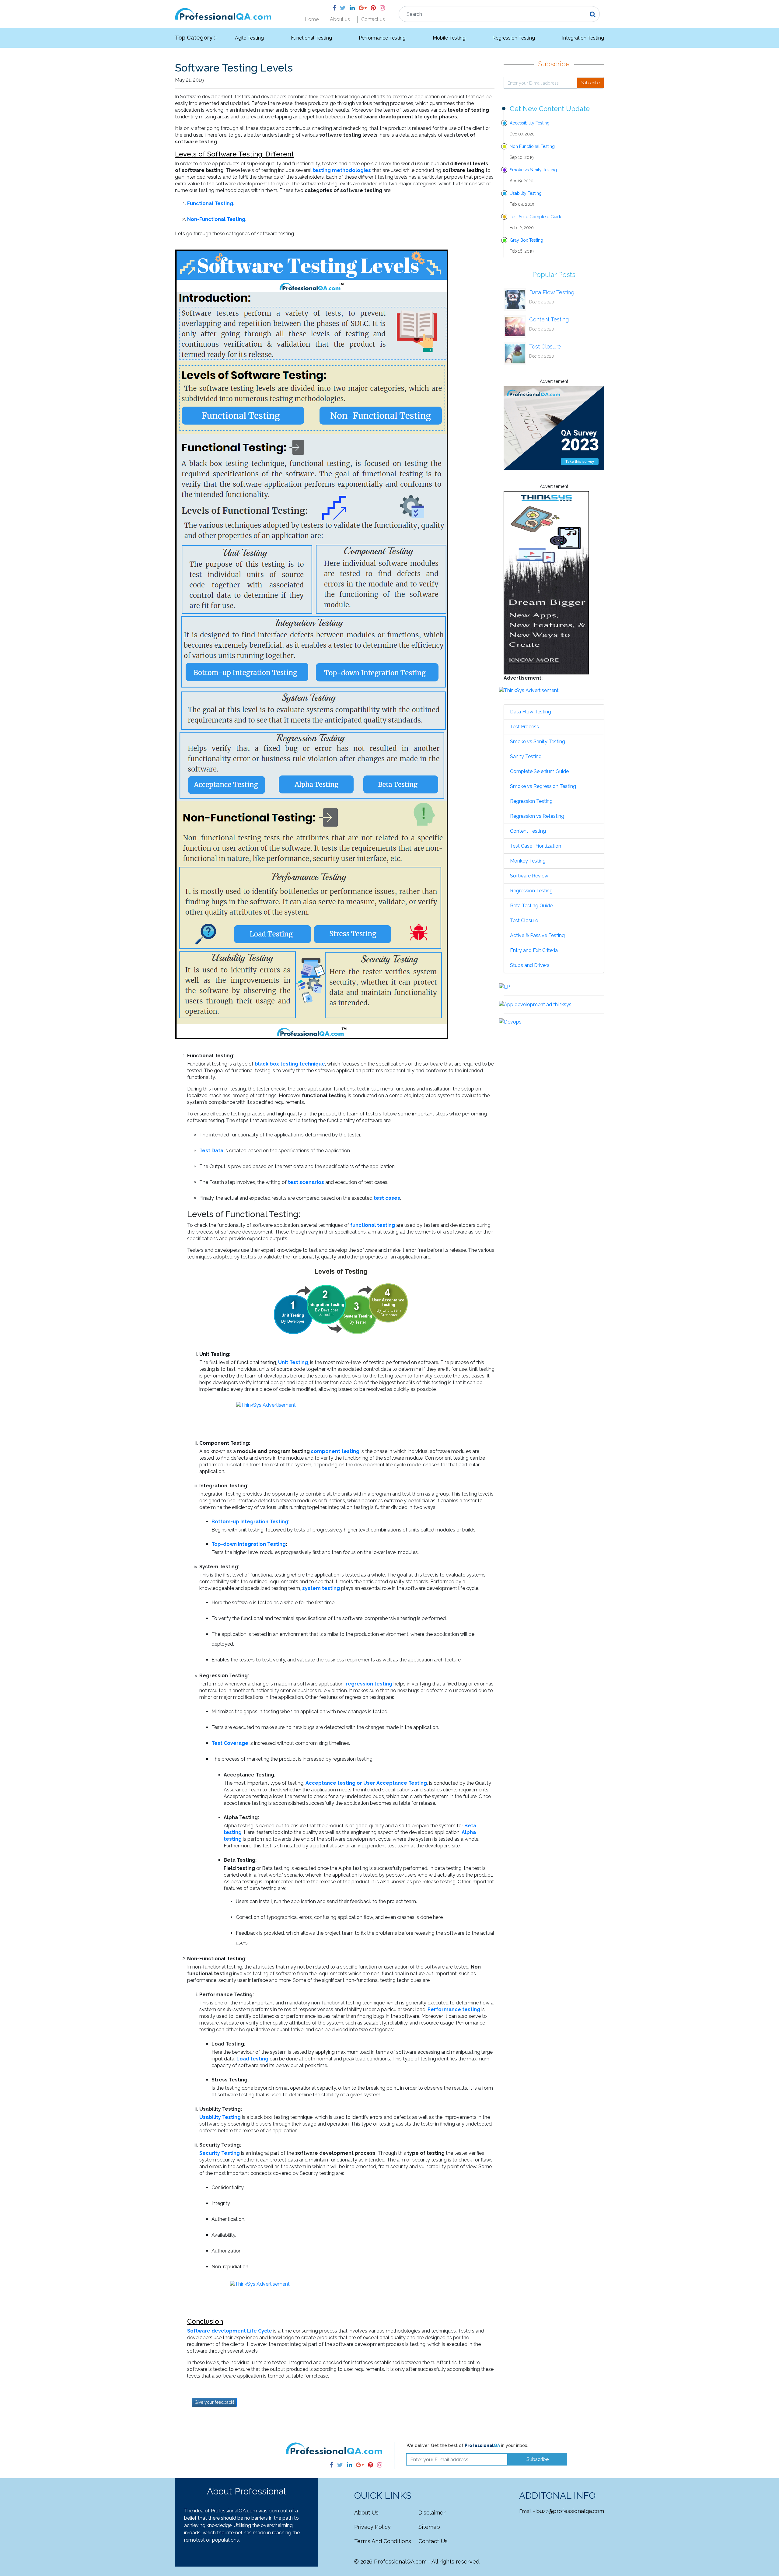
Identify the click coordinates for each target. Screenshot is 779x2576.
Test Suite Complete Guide (536, 217)
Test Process (524, 727)
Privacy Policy (372, 2527)
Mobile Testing (449, 38)
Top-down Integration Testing (249, 1544)
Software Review (529, 876)
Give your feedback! (214, 2402)
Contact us (373, 19)
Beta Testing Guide (531, 906)
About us (340, 19)
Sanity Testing (526, 756)
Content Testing (549, 319)
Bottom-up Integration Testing (250, 1522)
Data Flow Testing (552, 292)
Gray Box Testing (526, 240)
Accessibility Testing (530, 123)
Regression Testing (514, 38)
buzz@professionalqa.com (570, 2511)
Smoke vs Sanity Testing (533, 170)
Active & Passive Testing (537, 935)
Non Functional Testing (532, 146)
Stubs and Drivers (530, 965)
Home (312, 19)
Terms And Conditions (383, 2541)
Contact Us (433, 2541)
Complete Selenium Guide (539, 771)
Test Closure (545, 346)
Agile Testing (249, 38)
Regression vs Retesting (537, 816)
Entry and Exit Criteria (534, 950)
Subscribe (590, 83)
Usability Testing (526, 193)
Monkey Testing (528, 861)
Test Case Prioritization (536, 846)
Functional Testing (311, 38)
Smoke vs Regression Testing (543, 786)
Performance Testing (382, 38)
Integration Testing (583, 38)
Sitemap (429, 2527)
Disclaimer (432, 2513)
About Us (366, 2513)
